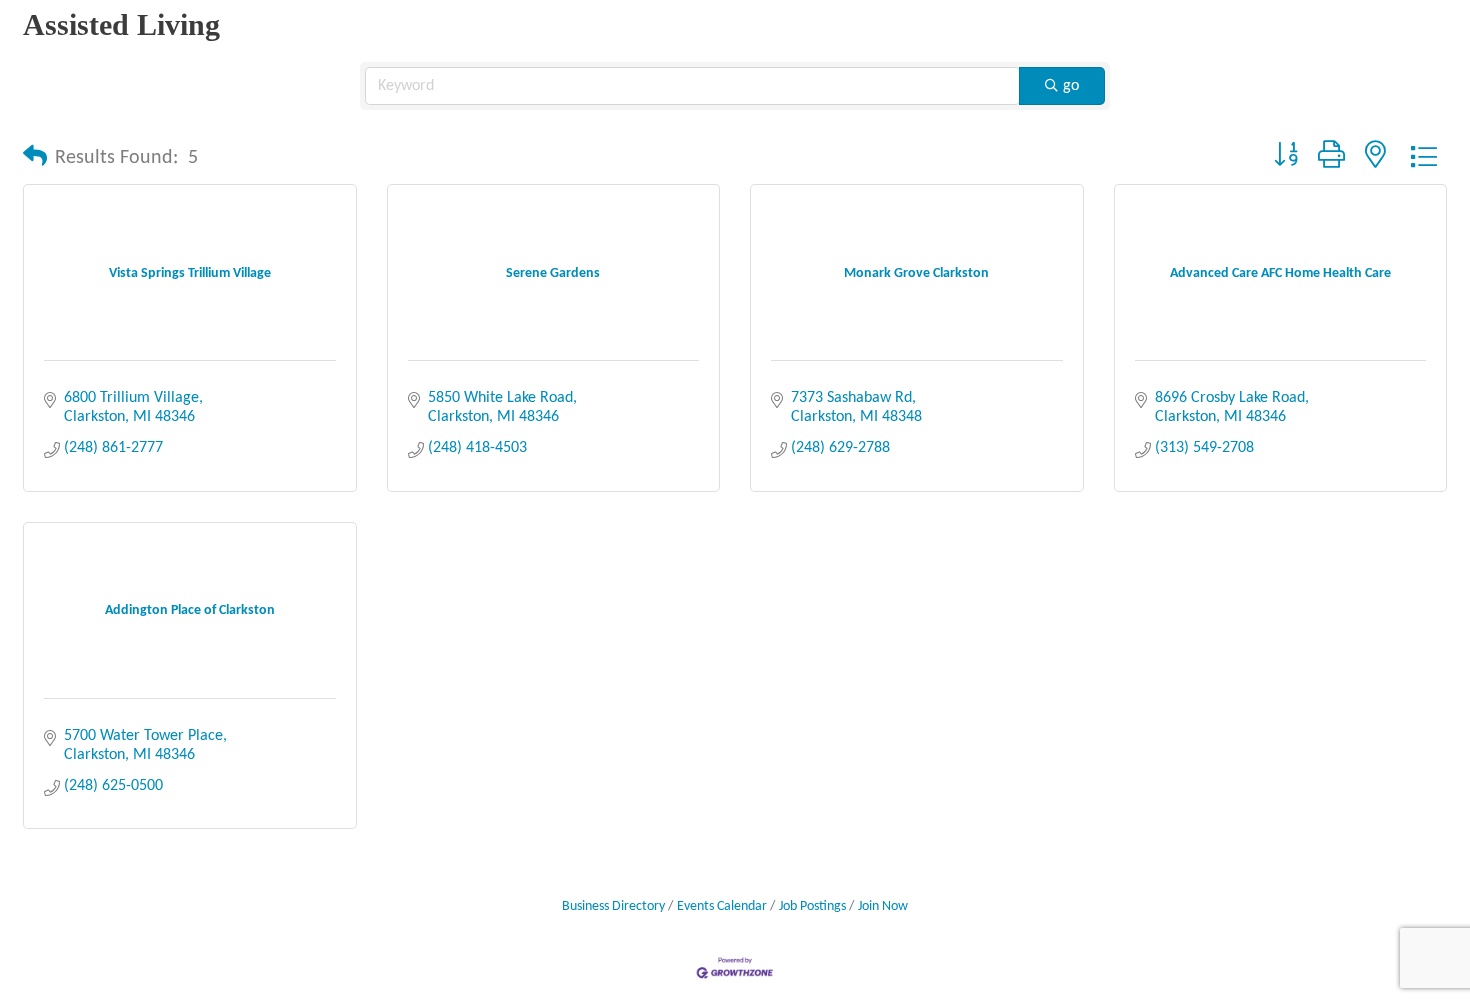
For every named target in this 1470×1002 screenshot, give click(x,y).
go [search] (1071, 86)
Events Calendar (722, 906)
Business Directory (613, 906)
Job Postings (812, 906)
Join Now (883, 906)
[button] (35, 158)
